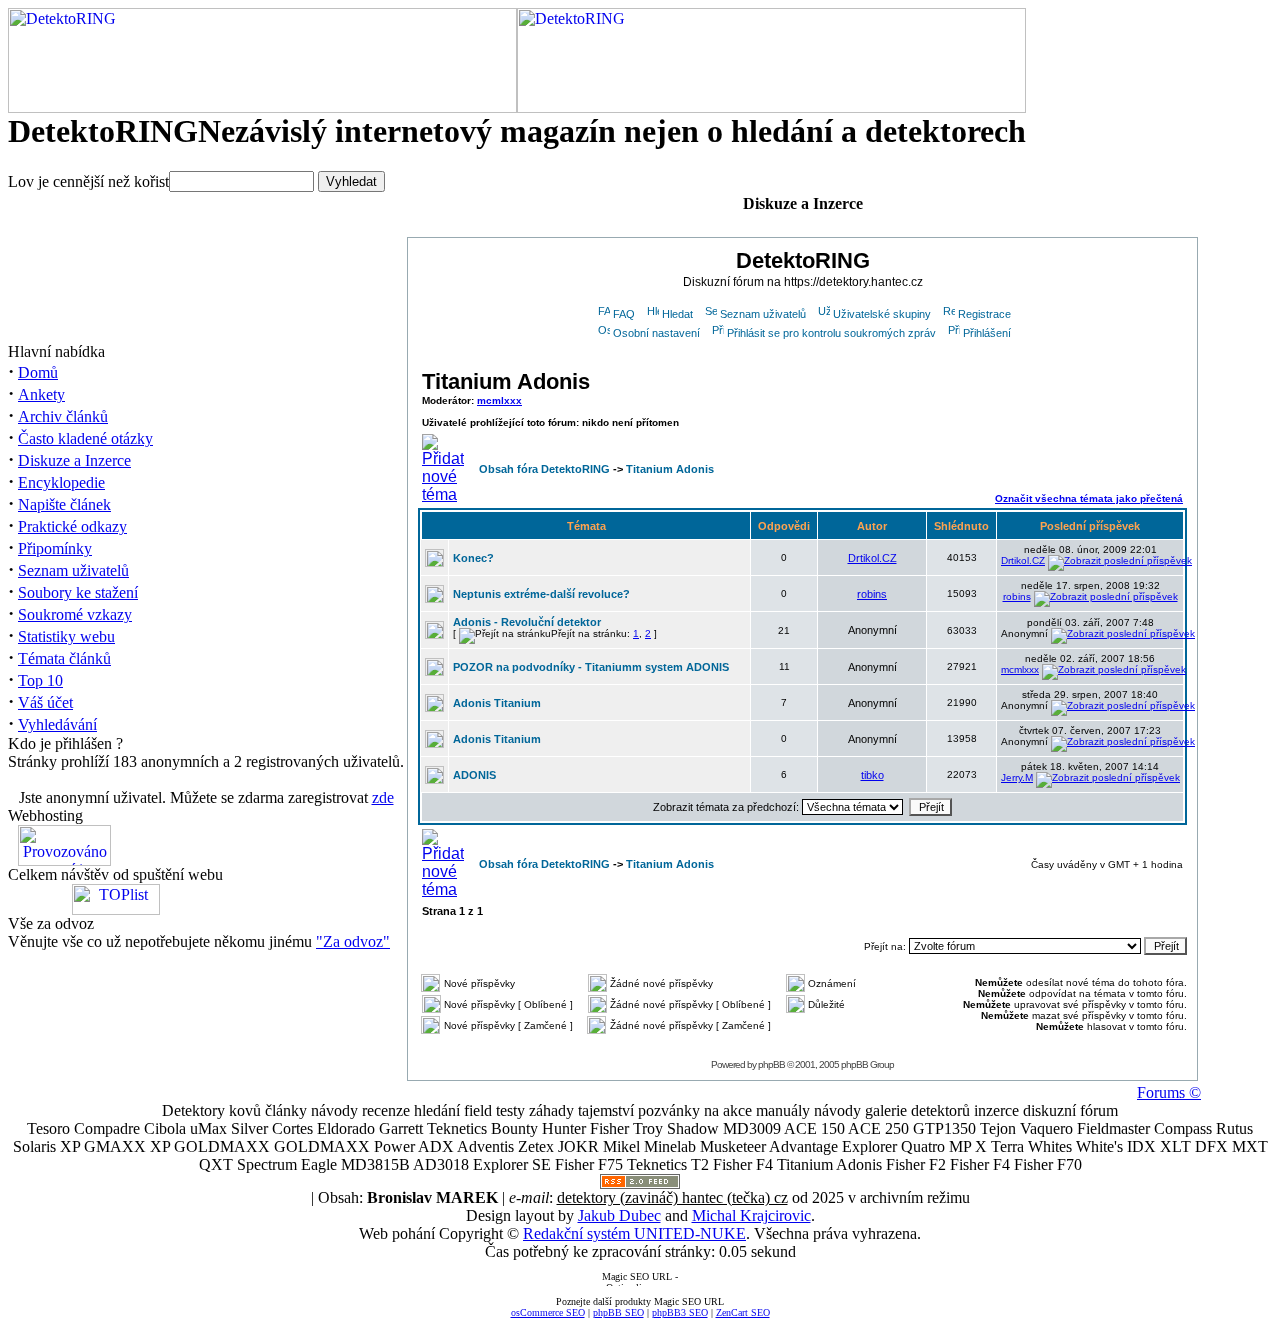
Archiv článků (63, 416)
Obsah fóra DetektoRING (544, 469)
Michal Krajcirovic (751, 1215)
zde (383, 797)
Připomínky (55, 548)
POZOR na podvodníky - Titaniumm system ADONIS (591, 667)
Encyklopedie (61, 482)
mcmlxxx (499, 400)
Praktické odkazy (72, 526)
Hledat (677, 314)
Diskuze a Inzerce (74, 460)
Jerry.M (1017, 777)
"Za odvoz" (353, 941)
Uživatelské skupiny (882, 314)
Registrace (984, 314)
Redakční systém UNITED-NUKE (634, 1233)
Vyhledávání (57, 724)
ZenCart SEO (743, 1312)
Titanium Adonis (506, 381)
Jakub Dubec (619, 1215)
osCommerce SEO (548, 1312)
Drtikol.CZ (872, 558)
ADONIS (474, 775)
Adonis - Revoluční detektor (527, 622)
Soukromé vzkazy (75, 614)
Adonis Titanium (497, 703)
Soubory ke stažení (78, 592)
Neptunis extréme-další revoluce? (541, 594)
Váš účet (45, 702)
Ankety (41, 394)
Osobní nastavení (656, 333)
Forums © (1169, 1092)
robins (872, 594)
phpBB (771, 1064)
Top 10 (40, 680)
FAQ (624, 314)
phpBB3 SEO (680, 1312)
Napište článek (64, 504)
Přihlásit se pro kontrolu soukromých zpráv (831, 333)
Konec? (473, 558)
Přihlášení (987, 333)
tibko (872, 775)
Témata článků (64, 658)
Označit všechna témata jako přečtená (1089, 498)
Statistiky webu (66, 636)
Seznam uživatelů (73, 570)
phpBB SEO (618, 1312)
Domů (38, 372)
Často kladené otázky (85, 438)
